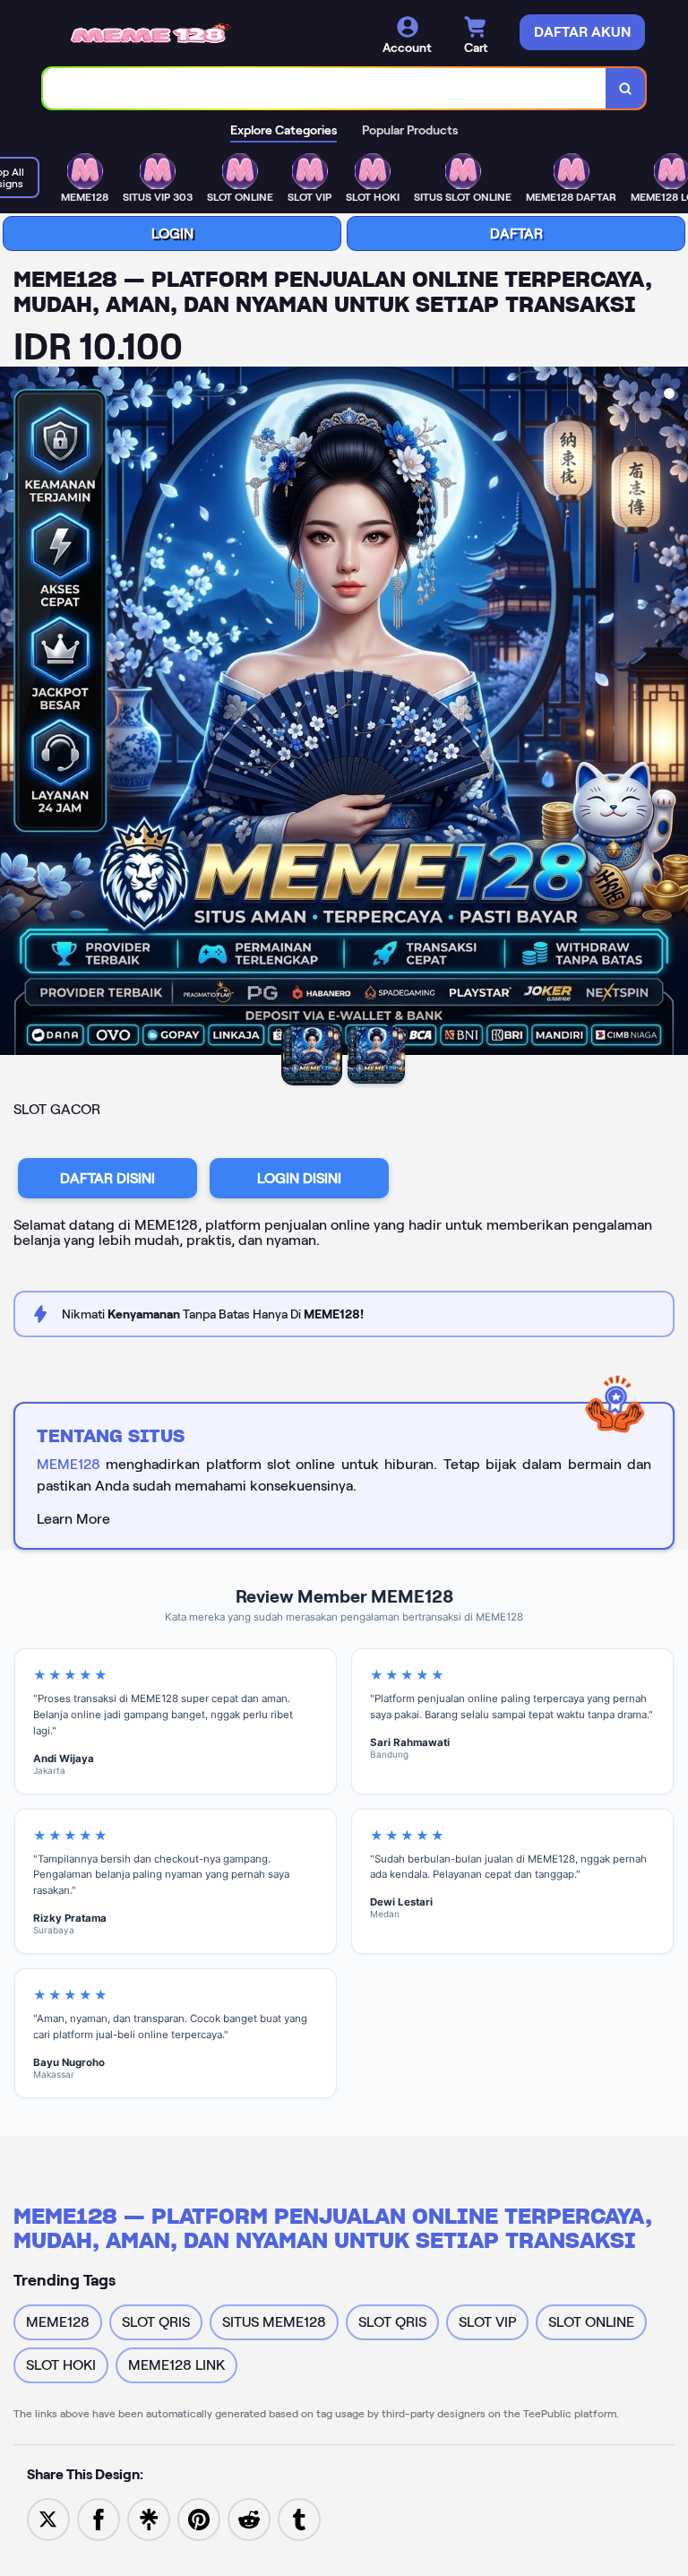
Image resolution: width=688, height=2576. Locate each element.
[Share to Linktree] (149, 2518)
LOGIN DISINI (299, 1178)
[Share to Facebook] (99, 2518)
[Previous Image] (14, 713)
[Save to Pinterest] (199, 2518)
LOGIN (172, 233)
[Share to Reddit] (249, 2518)
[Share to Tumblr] (299, 2518)
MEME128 (69, 1464)
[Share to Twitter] (48, 2518)
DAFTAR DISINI (107, 1178)
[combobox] (325, 88)
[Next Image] (674, 713)
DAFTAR (516, 233)
